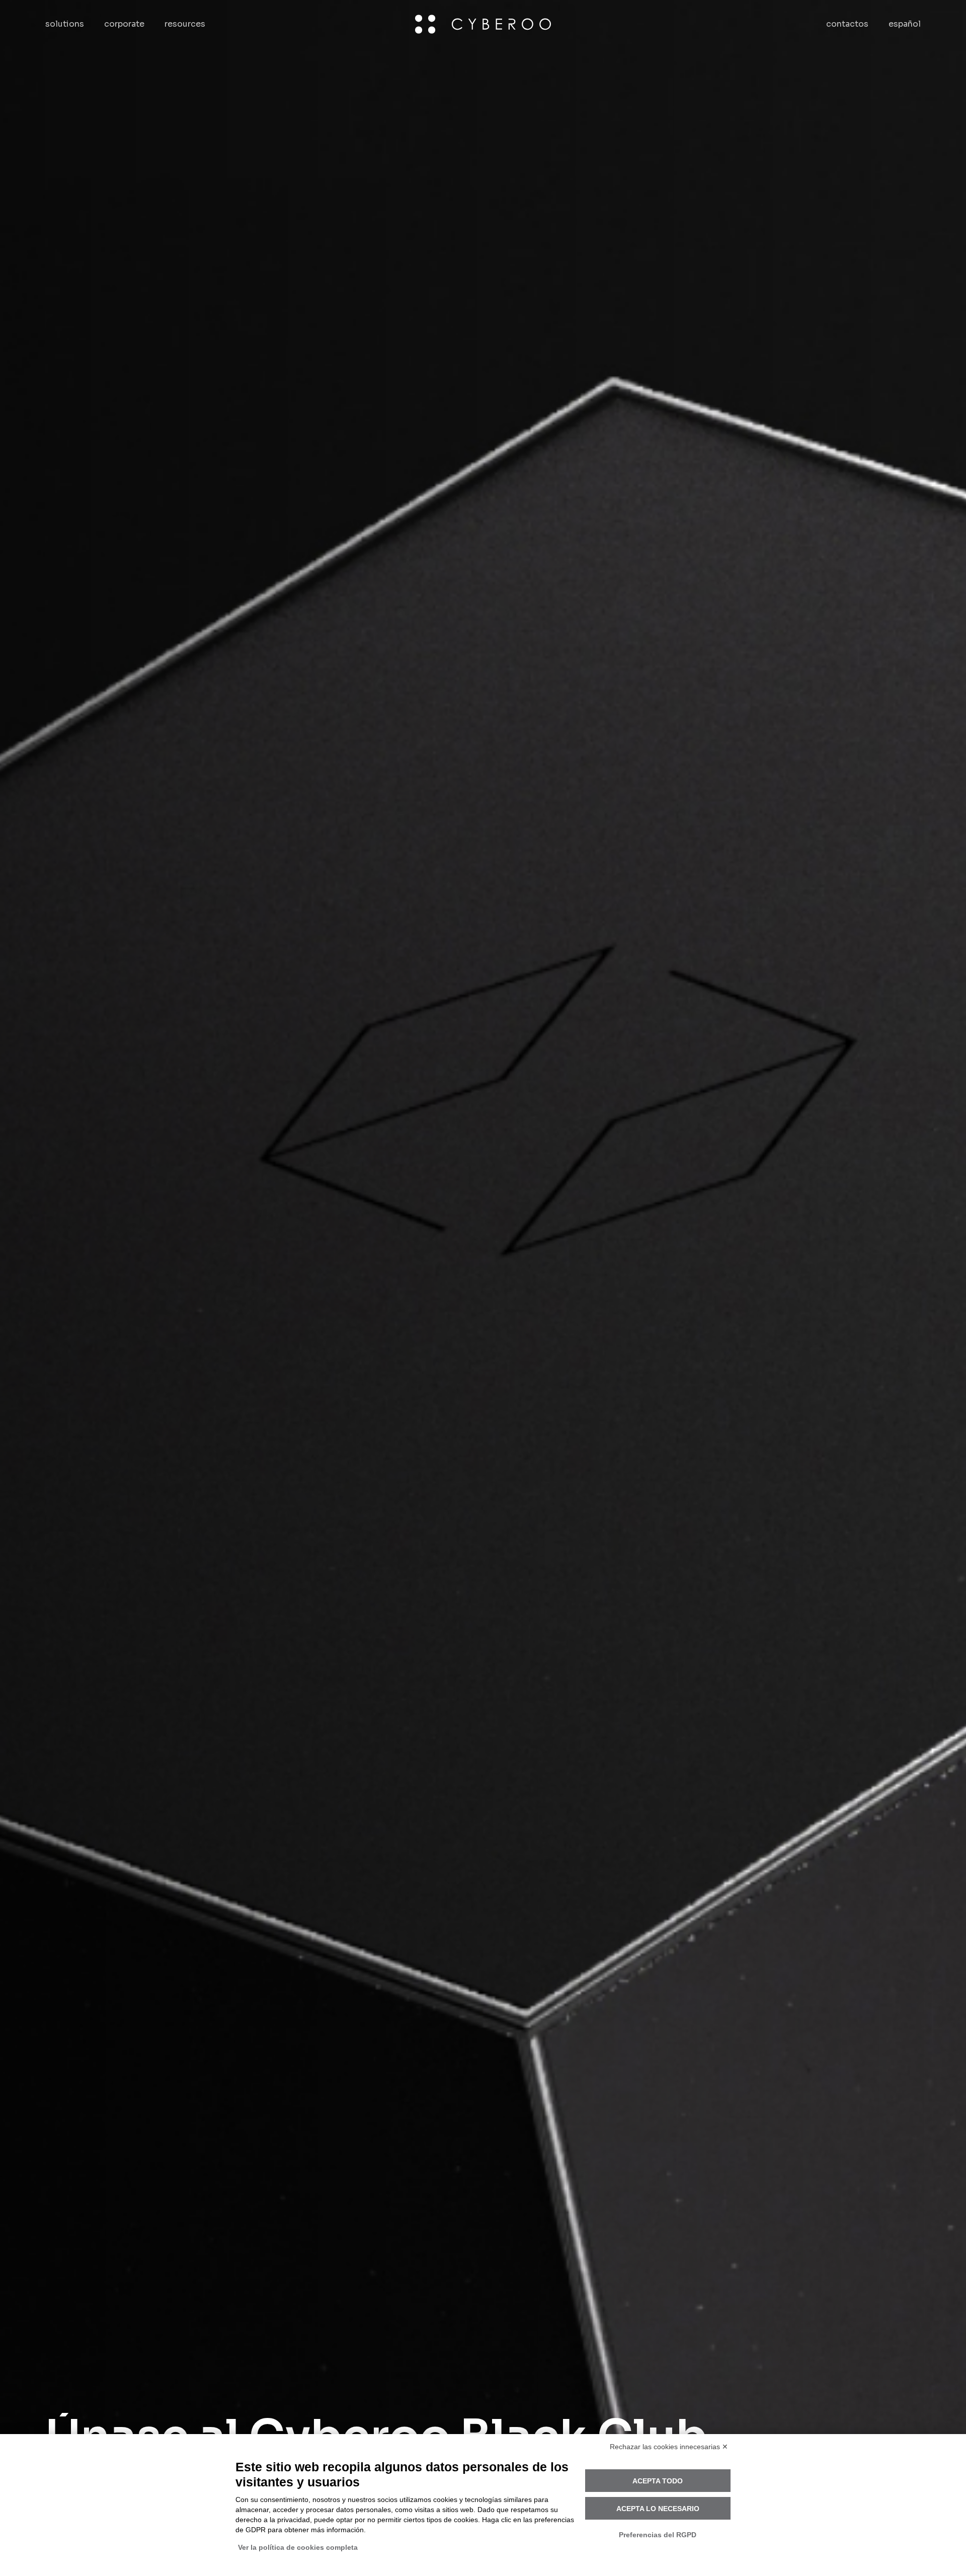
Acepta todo (658, 2481)
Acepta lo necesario (658, 2509)
